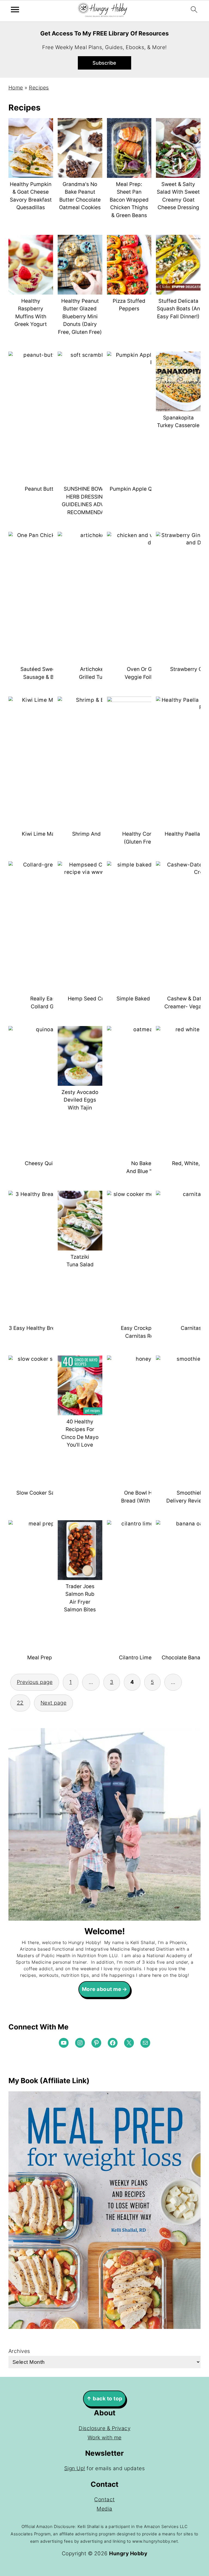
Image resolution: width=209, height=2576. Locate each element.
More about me (102, 1989)
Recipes (39, 88)
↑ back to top (104, 2399)
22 (20, 1703)
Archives (19, 2351)
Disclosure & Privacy (104, 2428)
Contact (104, 2499)
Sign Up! (75, 2468)
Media (104, 2509)
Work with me (105, 2438)
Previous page (35, 1682)
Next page (54, 1703)
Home (16, 88)
